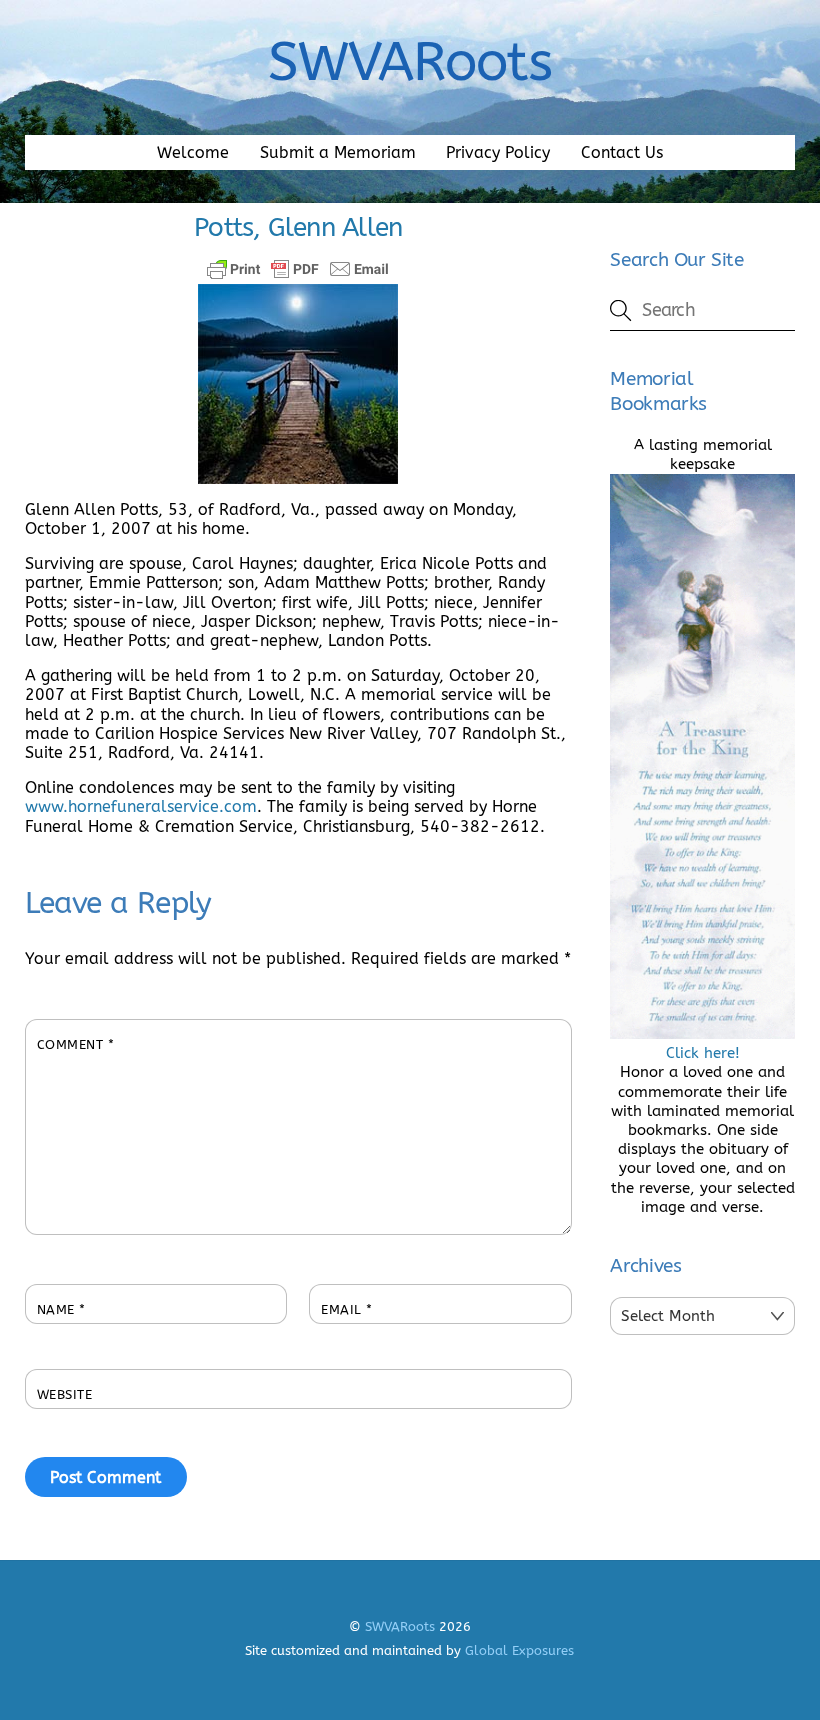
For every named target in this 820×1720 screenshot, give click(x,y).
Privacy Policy (498, 152)
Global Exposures (519, 1650)
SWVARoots (400, 1626)
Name (61, 1309)
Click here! (703, 1053)
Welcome (193, 152)
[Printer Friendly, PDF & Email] (298, 269)
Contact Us (622, 152)
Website (65, 1394)
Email (347, 1309)
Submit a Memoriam (338, 152)
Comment (76, 1044)
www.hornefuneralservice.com (141, 806)
